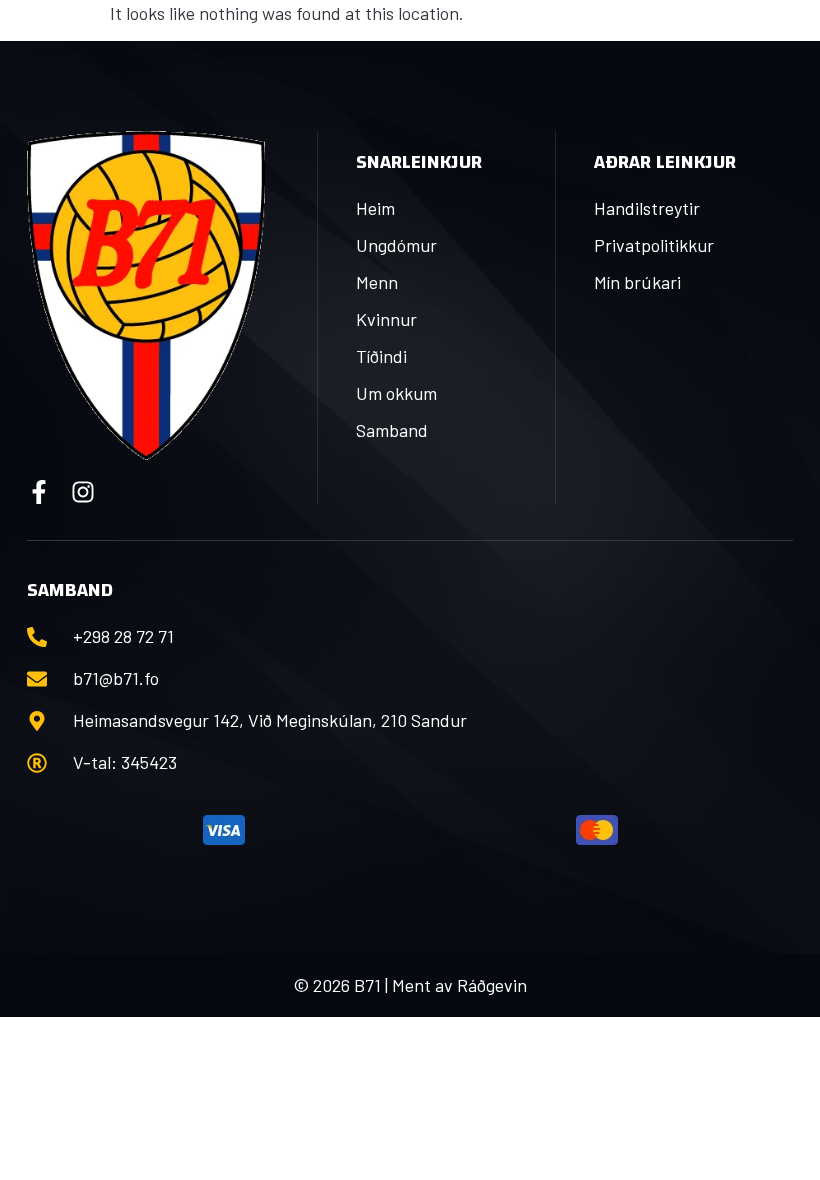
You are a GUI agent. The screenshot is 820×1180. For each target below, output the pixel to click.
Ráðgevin (492, 985)
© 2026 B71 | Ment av (375, 985)
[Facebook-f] (39, 492)
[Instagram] (83, 492)
